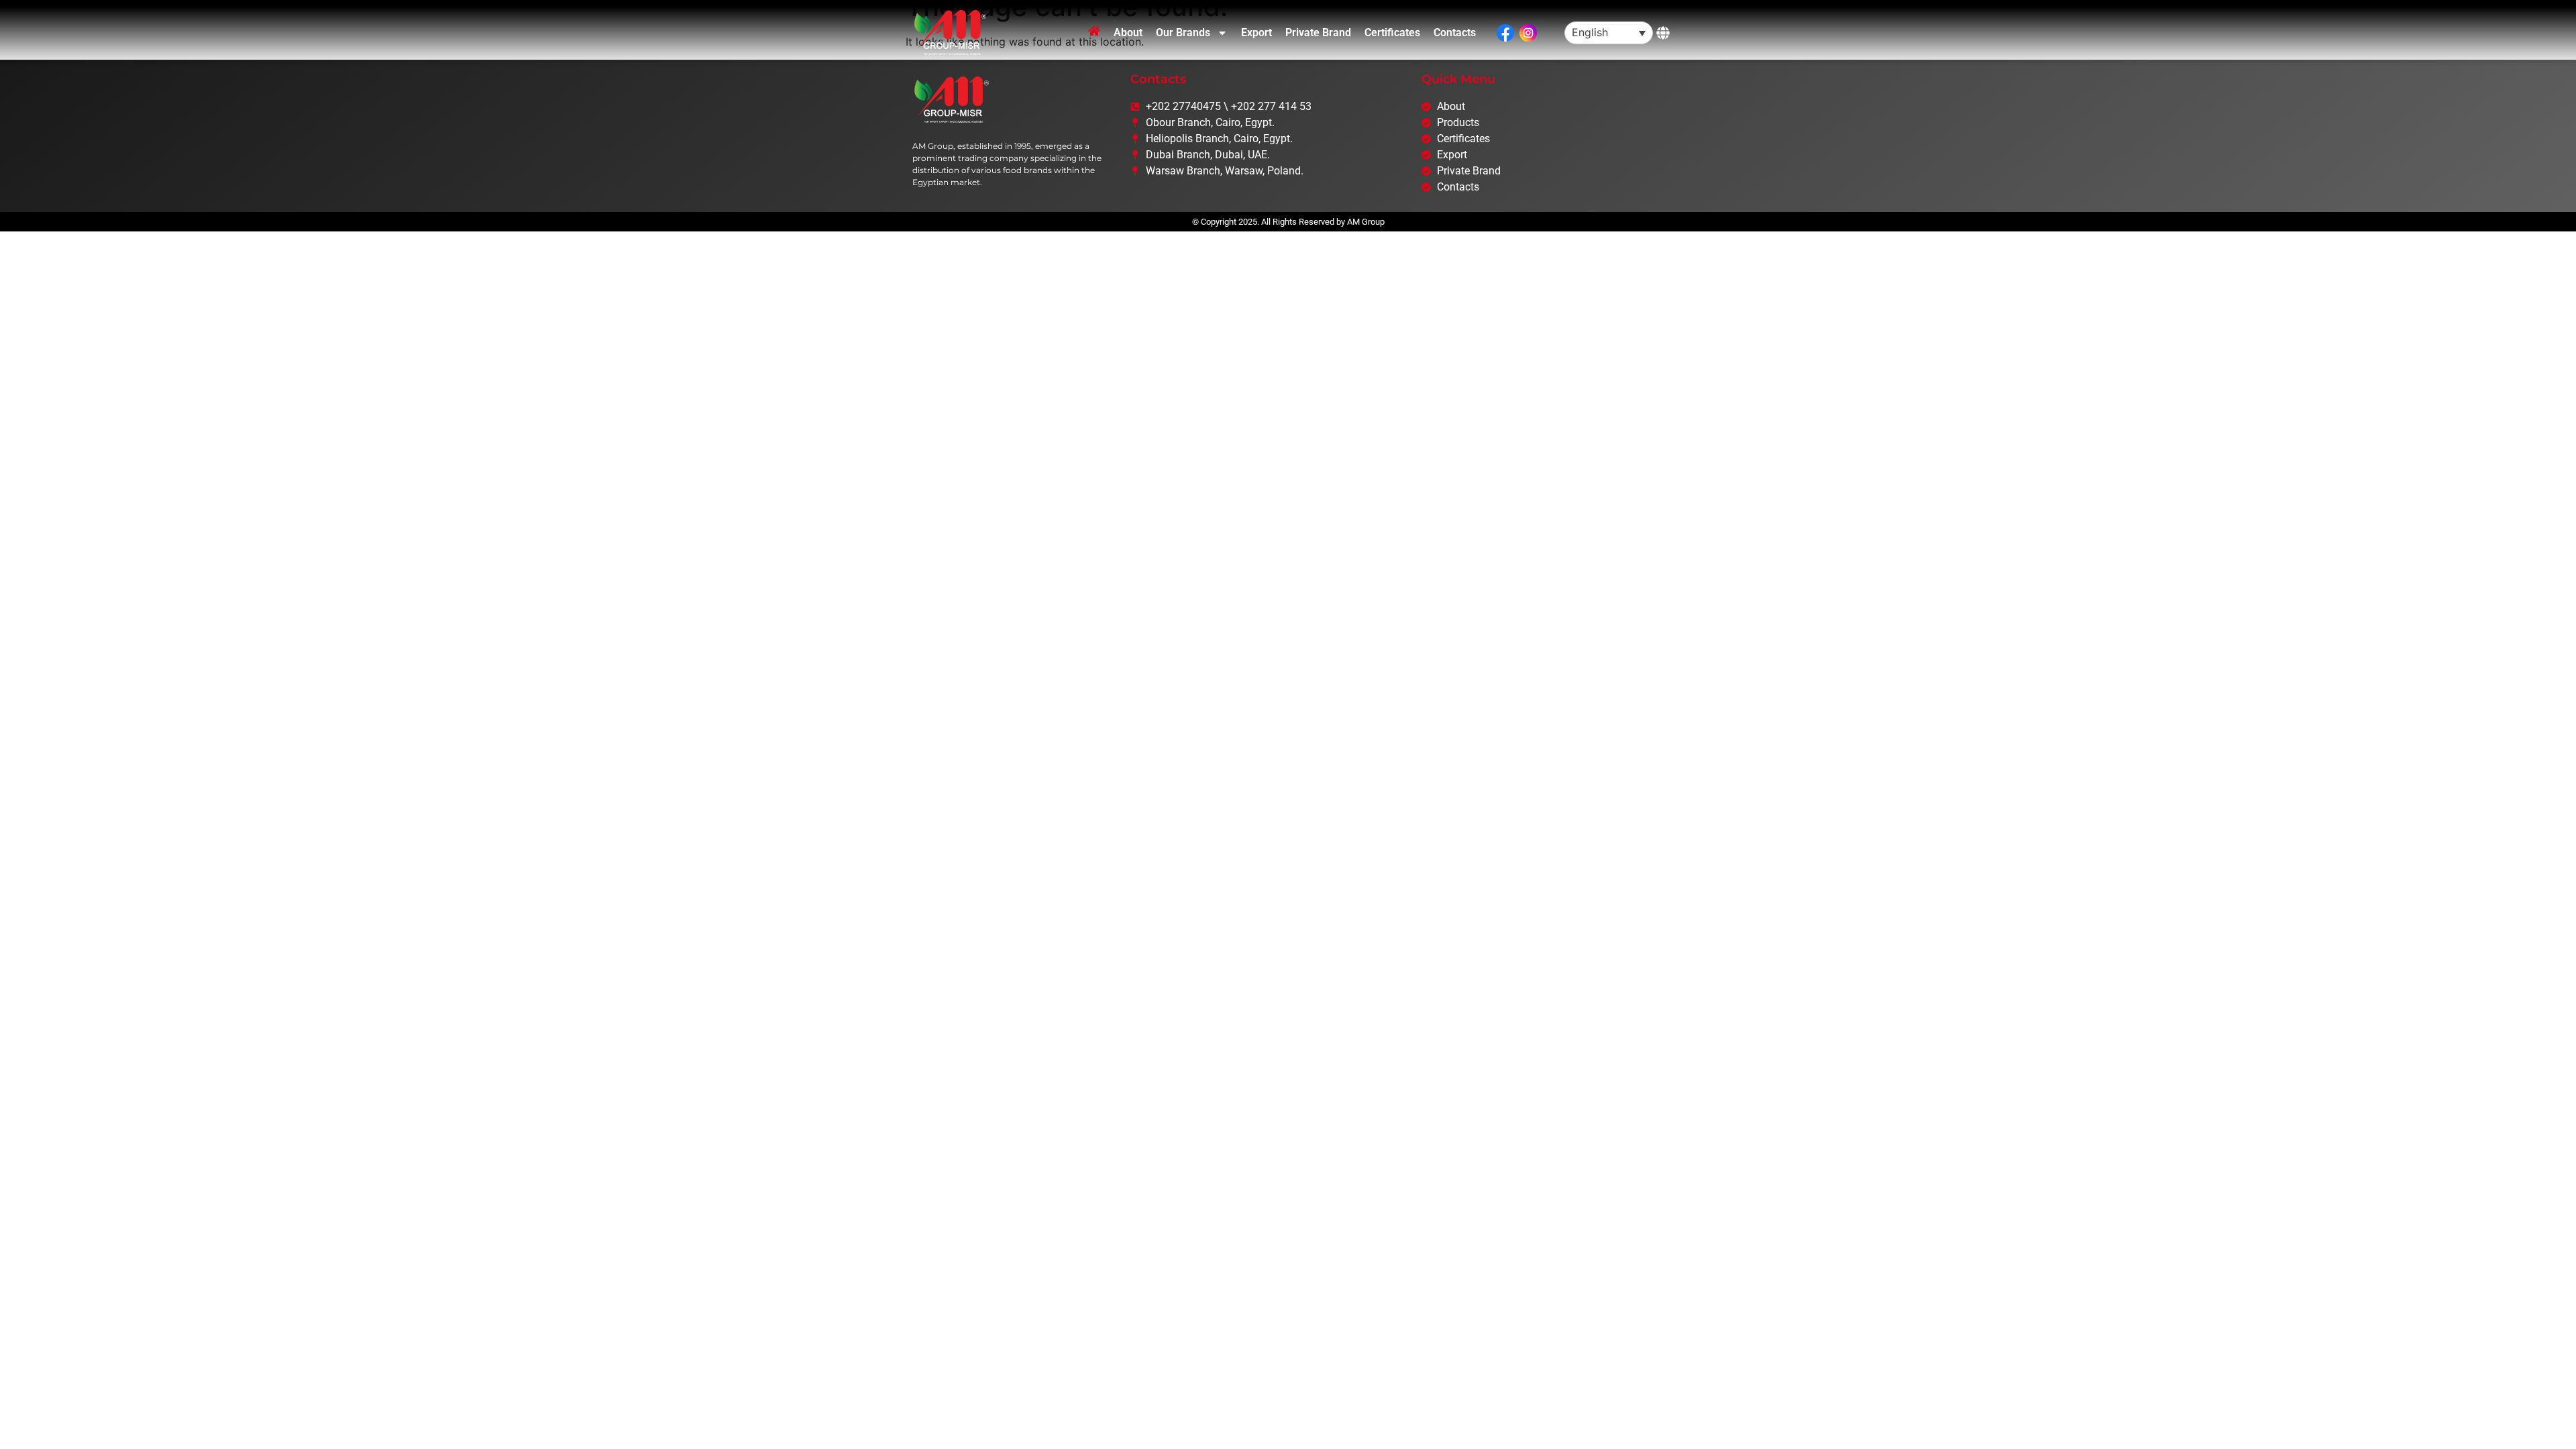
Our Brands (1183, 33)
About (1128, 33)
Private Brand (1318, 33)
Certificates (1392, 33)
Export (1256, 33)
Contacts (1455, 33)
